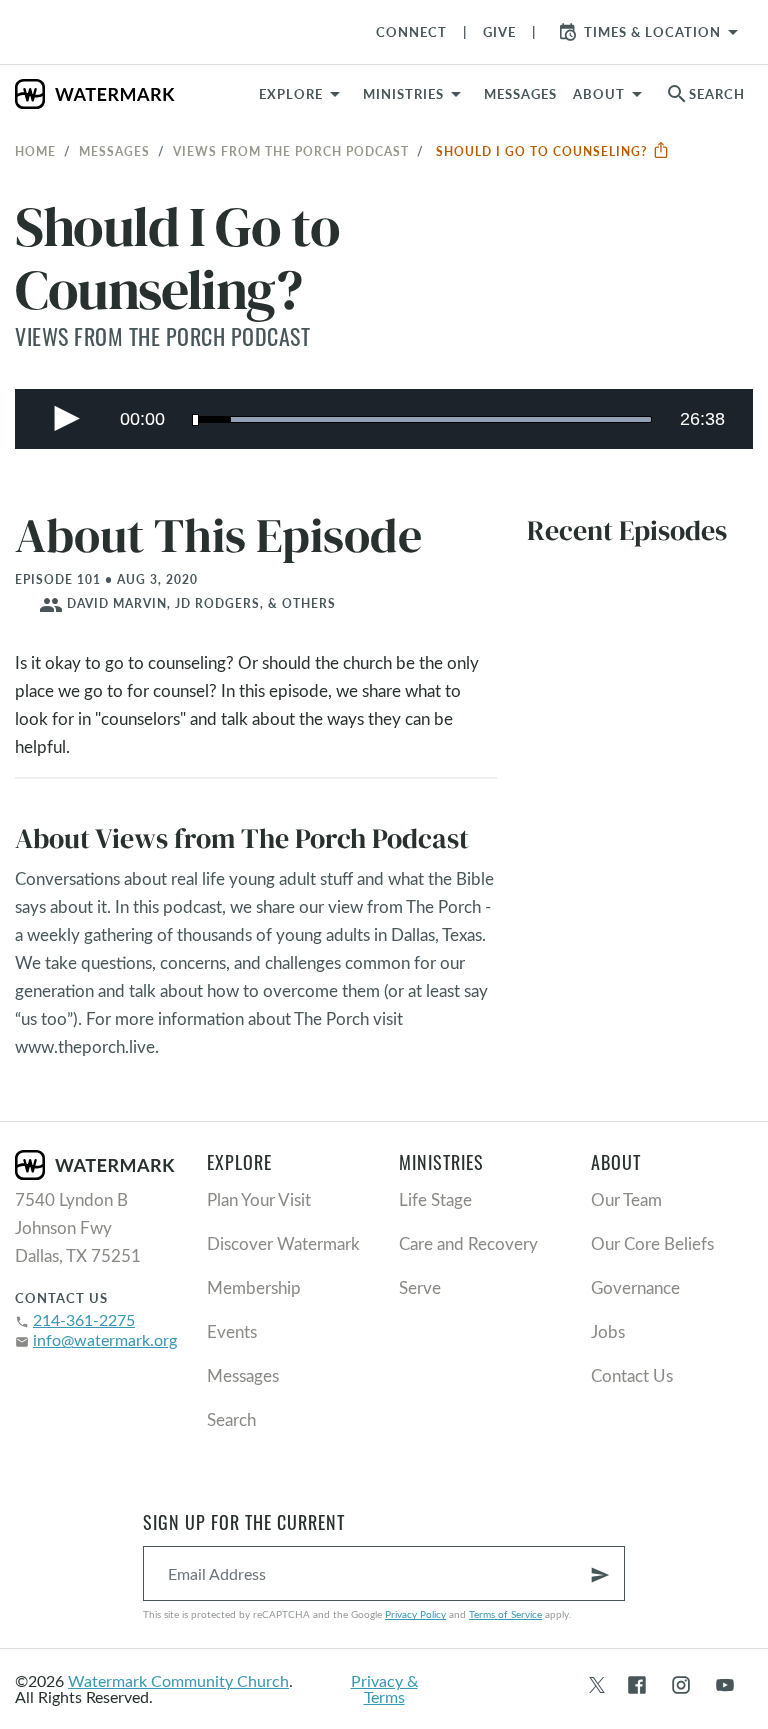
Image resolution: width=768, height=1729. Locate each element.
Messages (114, 151)
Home (35, 151)
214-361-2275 (84, 1319)
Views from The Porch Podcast (291, 151)
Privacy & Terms (384, 1688)
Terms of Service (505, 1614)
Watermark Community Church (178, 1680)
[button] (415, 94)
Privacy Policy (415, 1614)
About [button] (599, 94)
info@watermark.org (105, 1339)
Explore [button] (291, 94)
